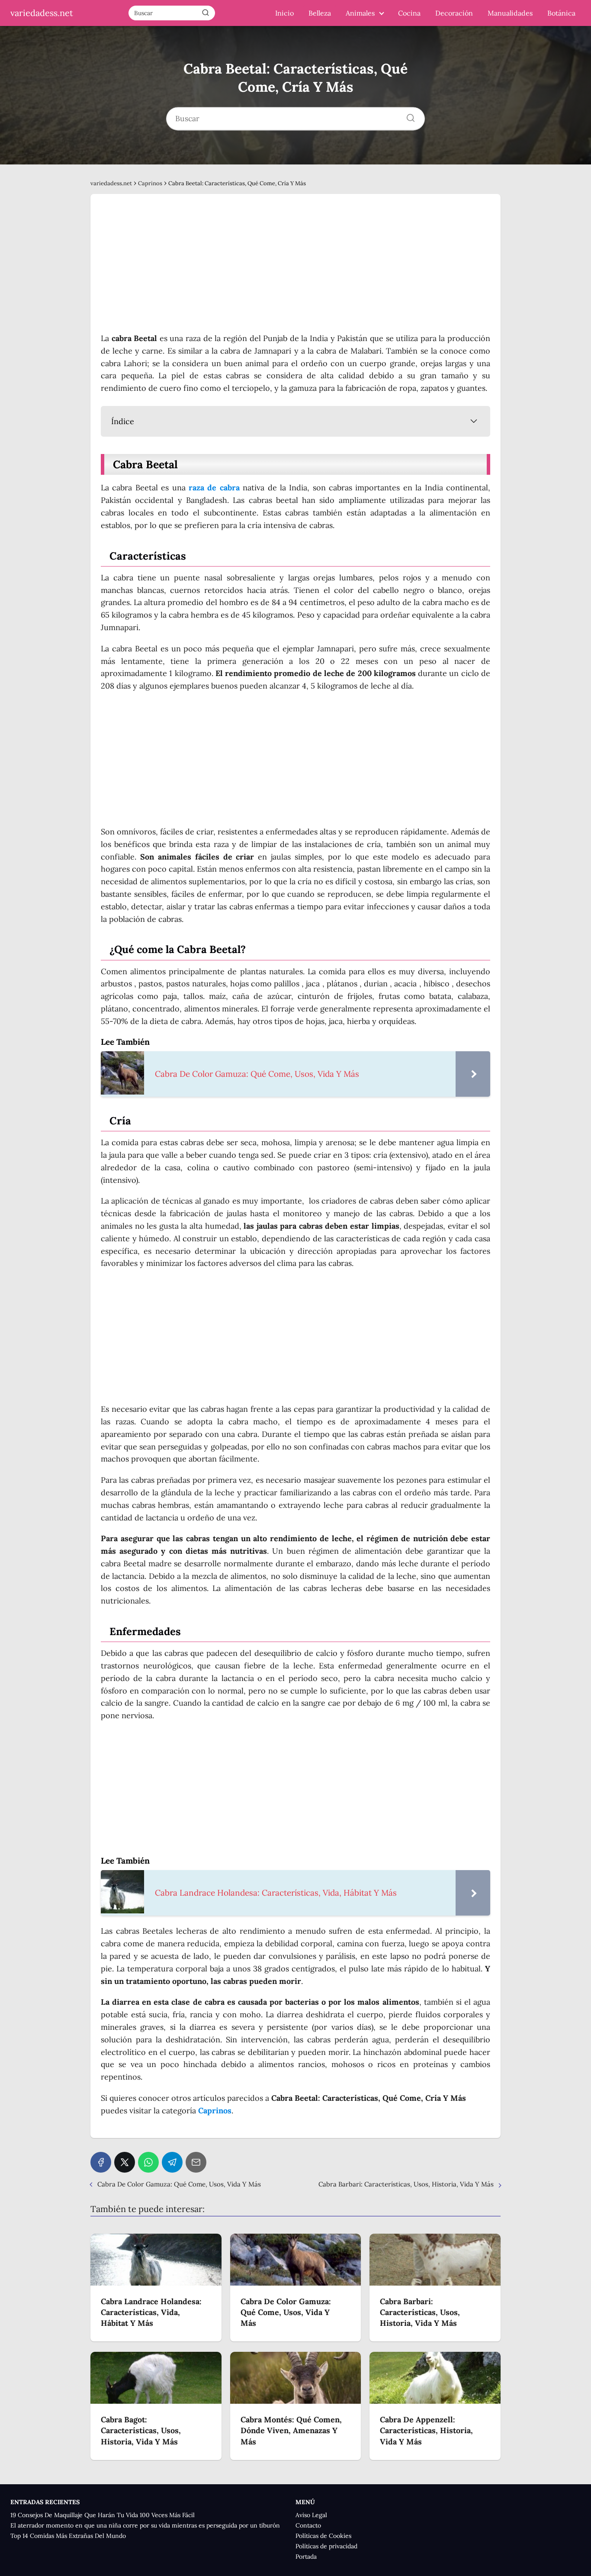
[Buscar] (206, 13)
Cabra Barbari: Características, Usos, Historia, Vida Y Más (406, 2184)
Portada (306, 2557)
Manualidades (510, 13)
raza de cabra (214, 488)
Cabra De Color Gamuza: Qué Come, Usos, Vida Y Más (179, 2184)
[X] (125, 2162)
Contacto (308, 2525)
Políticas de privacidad (326, 2546)
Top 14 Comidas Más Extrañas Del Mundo (68, 2536)
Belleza (320, 13)
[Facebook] (101, 2162)
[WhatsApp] (148, 2162)
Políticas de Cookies (323, 2536)
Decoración (454, 13)
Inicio (284, 13)
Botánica (561, 13)
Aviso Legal (311, 2515)
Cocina (409, 13)
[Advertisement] (295, 268)
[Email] (196, 2162)
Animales (360, 13)
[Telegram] (172, 2162)
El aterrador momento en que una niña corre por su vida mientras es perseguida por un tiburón (145, 2525)
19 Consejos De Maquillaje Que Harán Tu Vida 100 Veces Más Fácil (103, 2515)
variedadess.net (42, 13)
